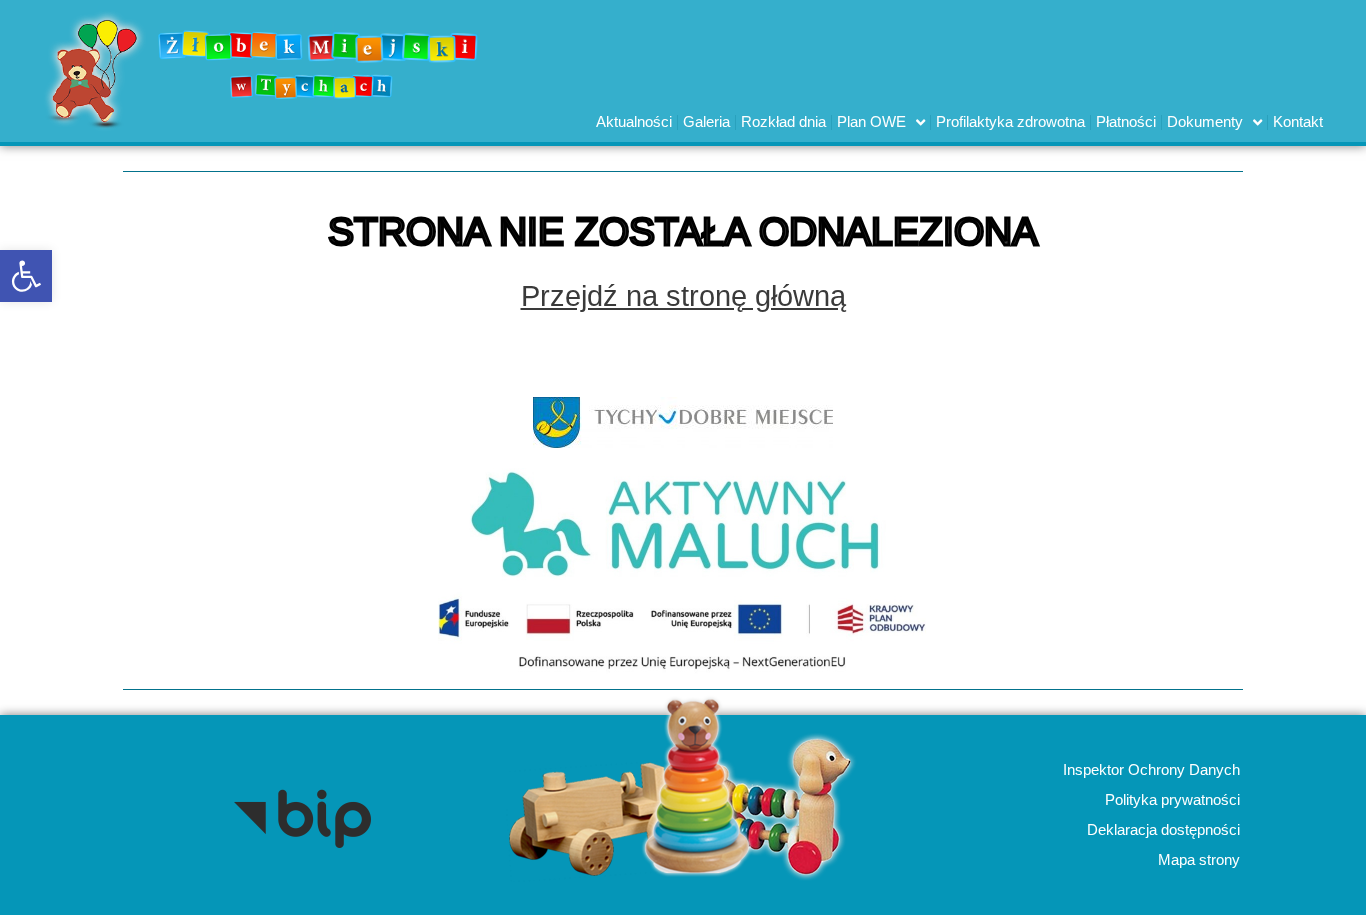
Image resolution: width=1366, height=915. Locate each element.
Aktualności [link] (634, 121)
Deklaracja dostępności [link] (1162, 829)
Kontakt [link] (1298, 121)
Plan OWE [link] (871, 121)
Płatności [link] (1126, 121)
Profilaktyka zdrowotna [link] (1010, 121)
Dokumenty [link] (1205, 121)
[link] (26, 276)
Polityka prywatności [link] (1171, 799)
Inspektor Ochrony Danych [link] (1150, 769)
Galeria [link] (706, 121)
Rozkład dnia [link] (783, 121)
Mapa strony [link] (1198, 859)
